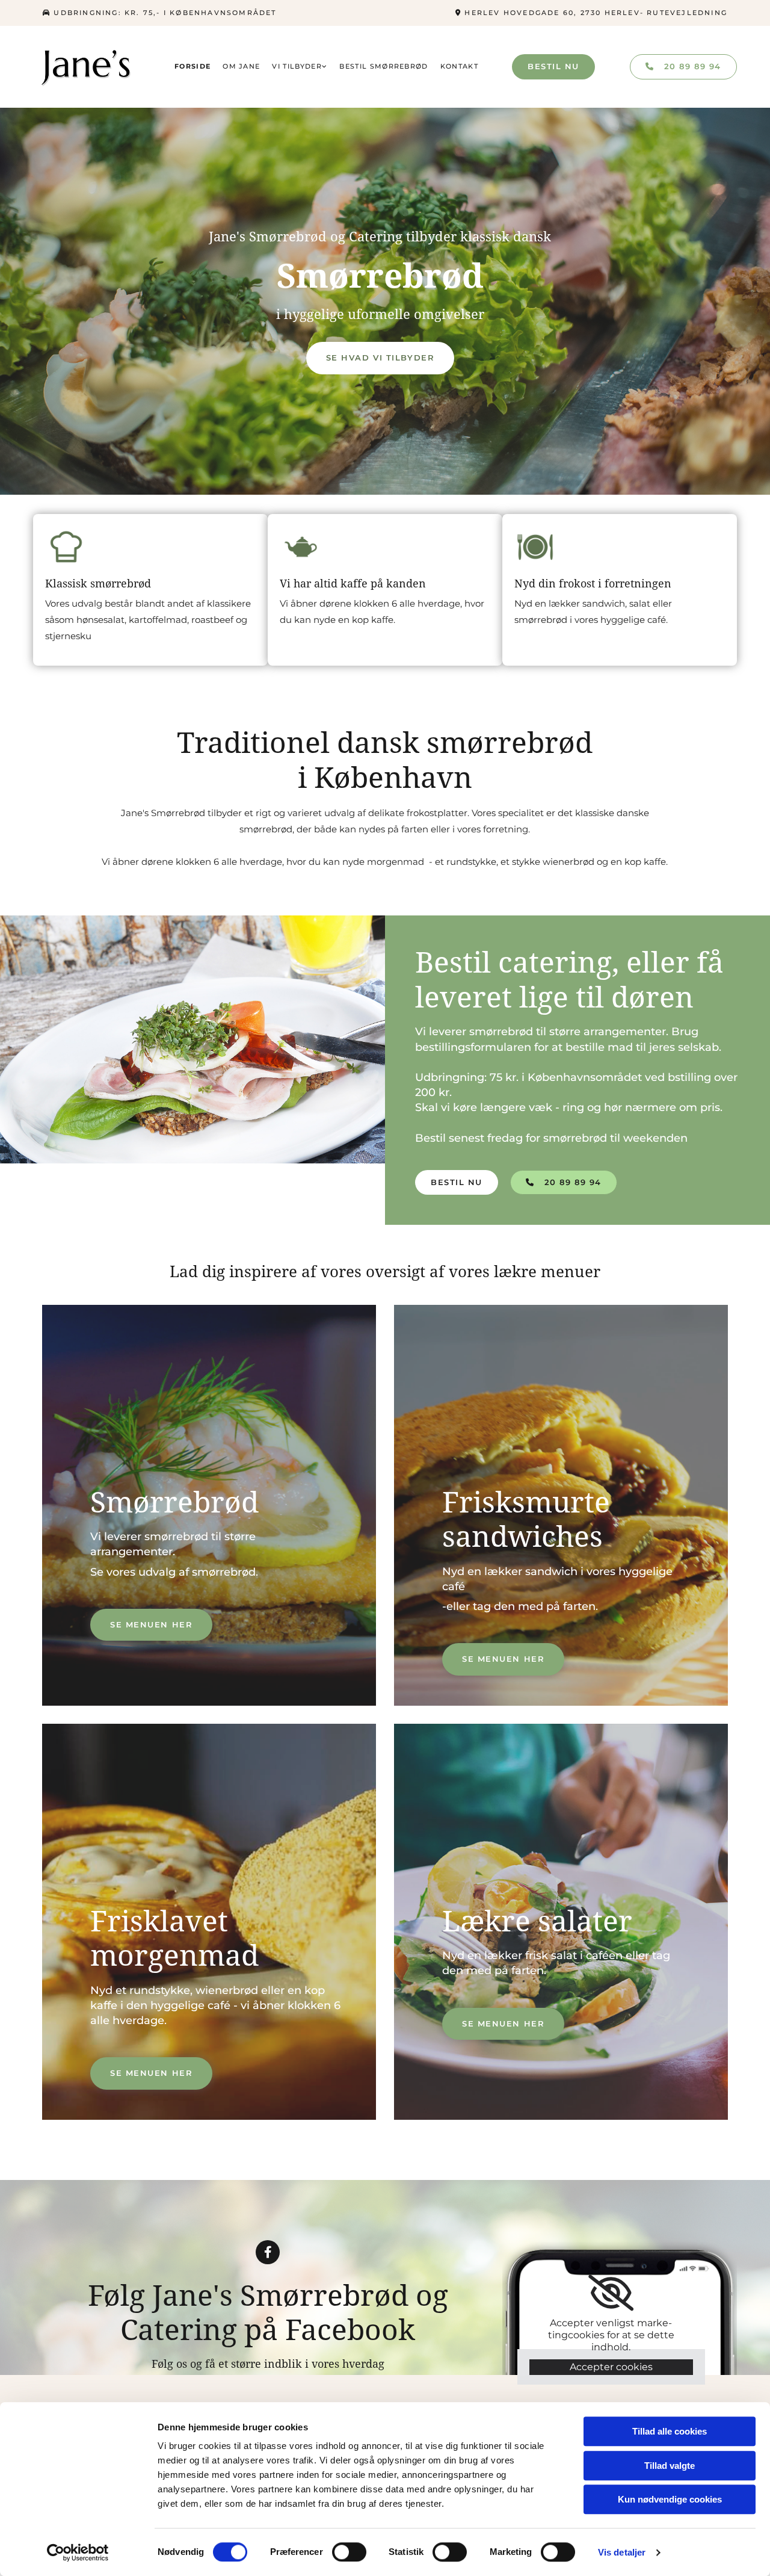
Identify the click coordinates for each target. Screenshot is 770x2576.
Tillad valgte (670, 2466)
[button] (553, 67)
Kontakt (459, 66)
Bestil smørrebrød (383, 66)
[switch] (349, 2552)
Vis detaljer (622, 2552)
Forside (192, 66)
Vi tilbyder (297, 66)
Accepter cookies (611, 2367)
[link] (300, 67)
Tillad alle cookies (670, 2431)
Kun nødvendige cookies (670, 2499)
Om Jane (241, 66)
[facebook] (268, 2252)
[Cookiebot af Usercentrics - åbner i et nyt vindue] (78, 2553)
